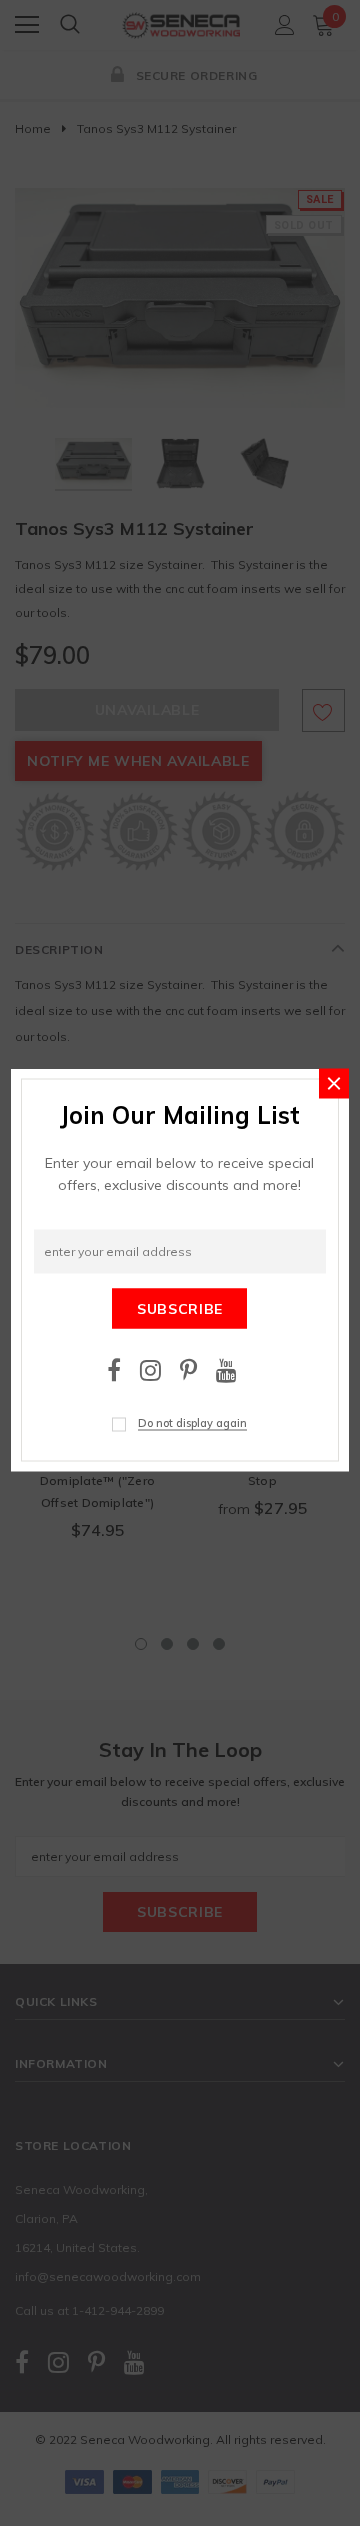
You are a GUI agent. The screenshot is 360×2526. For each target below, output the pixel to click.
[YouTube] (226, 1369)
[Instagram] (150, 1369)
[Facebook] (114, 1369)
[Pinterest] (188, 1369)
